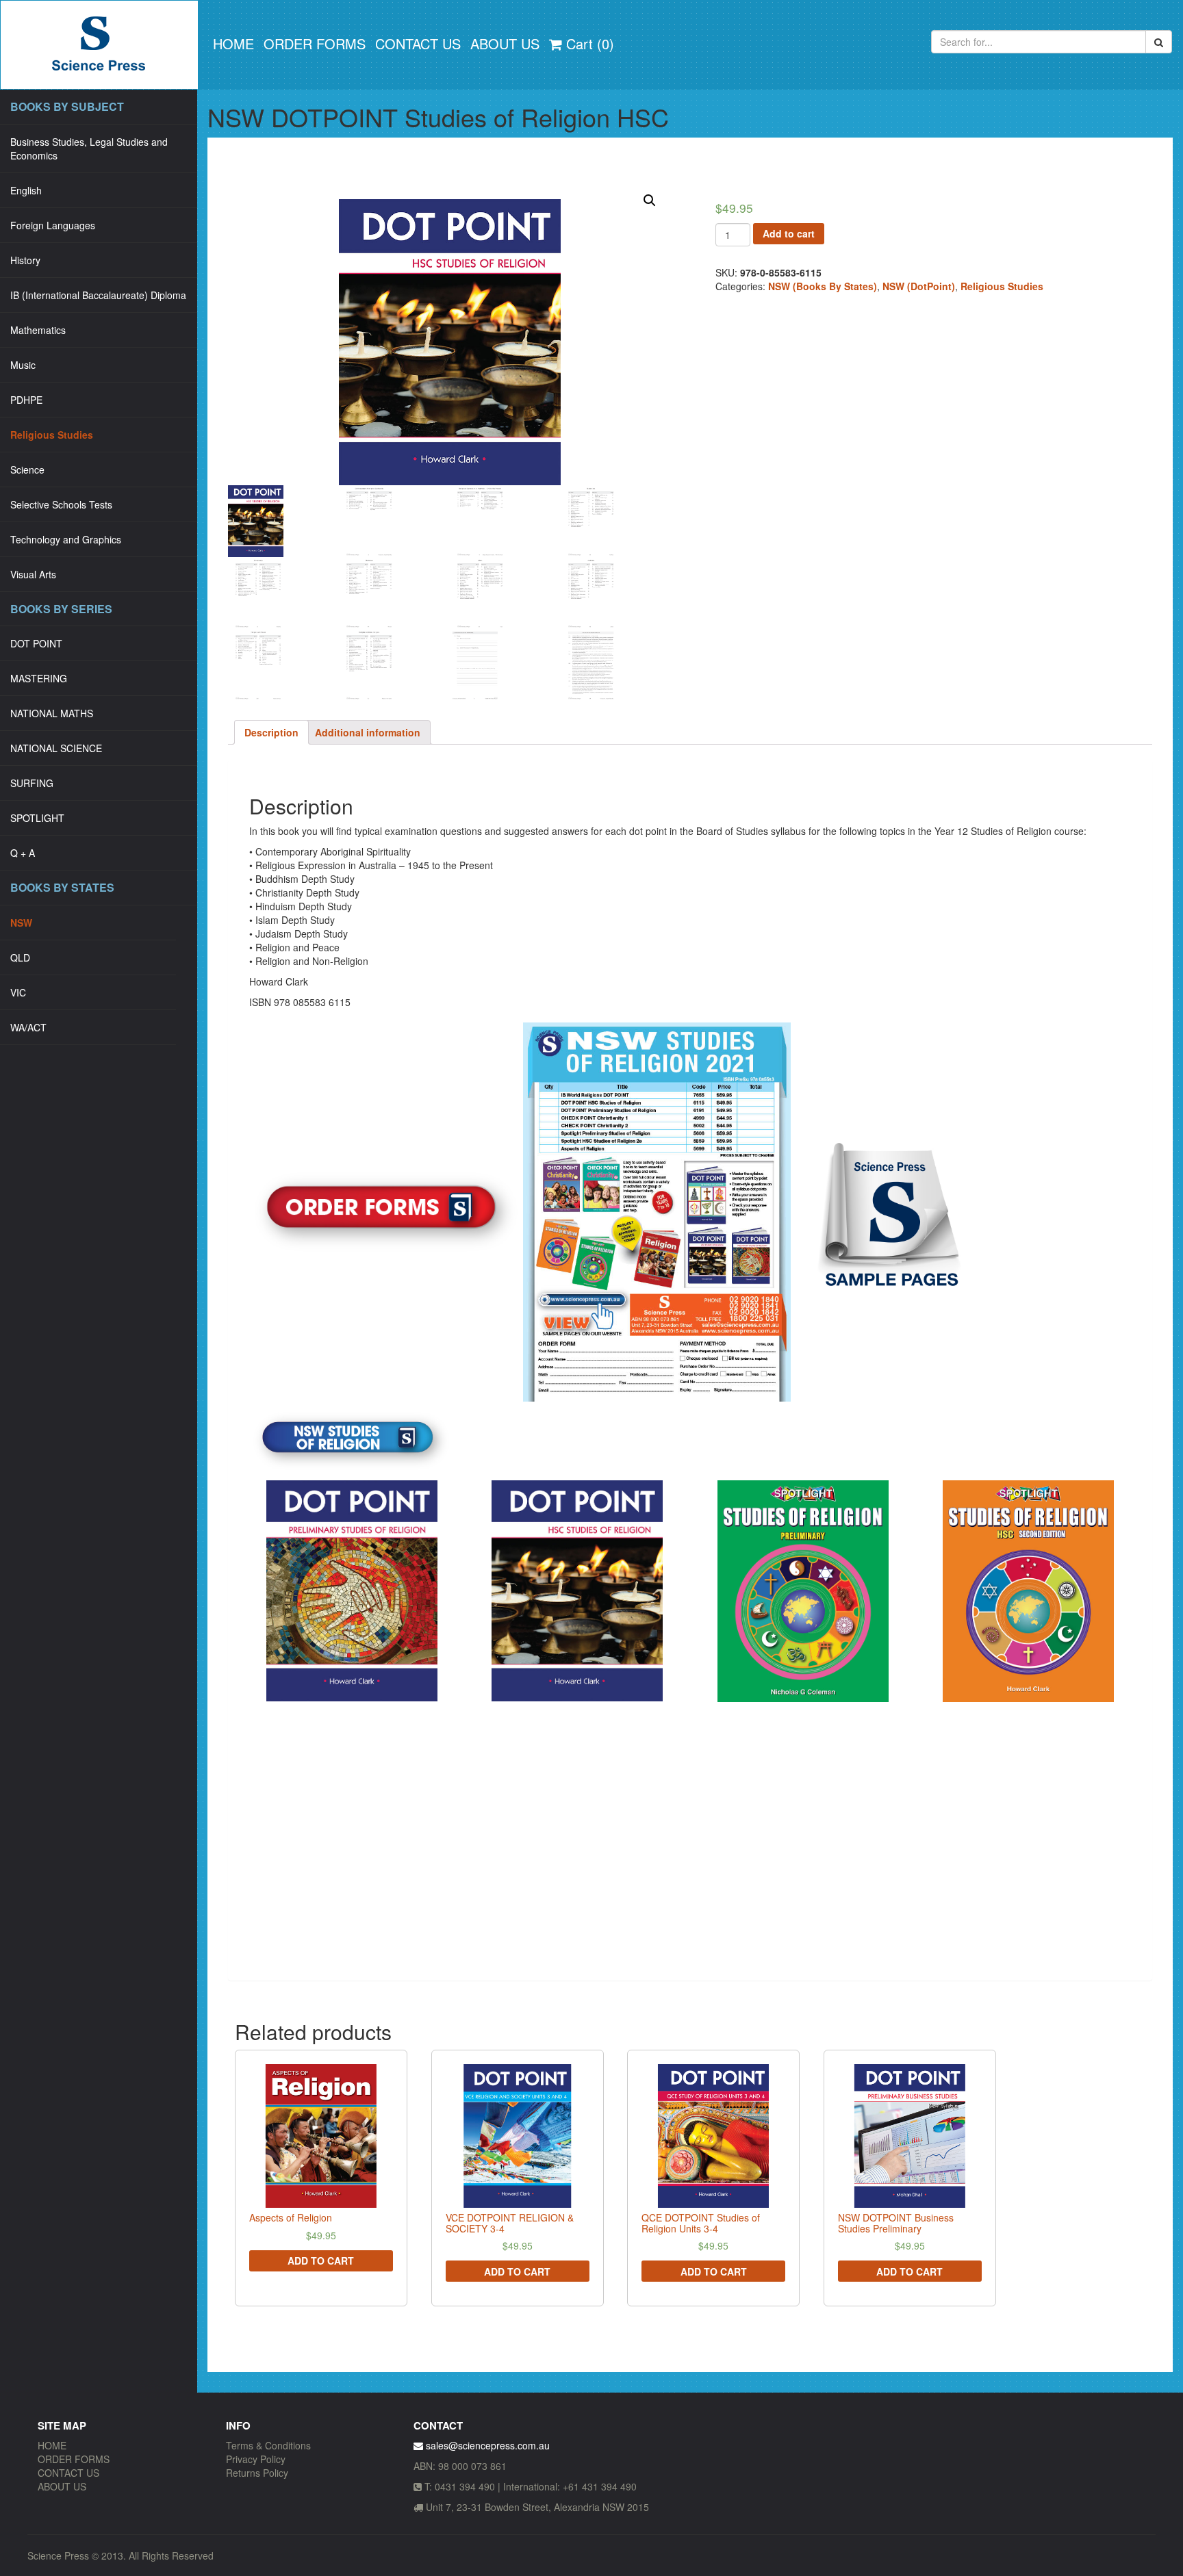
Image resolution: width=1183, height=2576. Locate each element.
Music (23, 365)
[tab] (271, 732)
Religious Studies (52, 435)
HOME (233, 43)
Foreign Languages (53, 225)
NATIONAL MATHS (52, 713)
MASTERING (39, 678)
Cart (588, 43)
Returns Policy (257, 2473)
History (25, 260)
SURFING (32, 783)
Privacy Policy (256, 2459)
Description (271, 732)
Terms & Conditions (268, 2445)
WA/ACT (28, 1027)
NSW (21, 923)
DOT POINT (36, 643)
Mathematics (38, 330)
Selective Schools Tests (61, 504)
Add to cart (789, 233)
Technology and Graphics (66, 539)
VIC (18, 992)
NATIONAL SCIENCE (56, 748)
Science (27, 469)
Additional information (368, 732)
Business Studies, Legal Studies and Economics (89, 149)
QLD (20, 957)
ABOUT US (505, 43)
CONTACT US (418, 43)
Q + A (23, 853)
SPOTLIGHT (37, 818)
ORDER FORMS (315, 43)
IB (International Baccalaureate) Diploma (98, 295)
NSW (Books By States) (823, 286)
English (26, 190)
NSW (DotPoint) (919, 286)
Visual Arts (33, 574)
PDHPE (26, 400)
